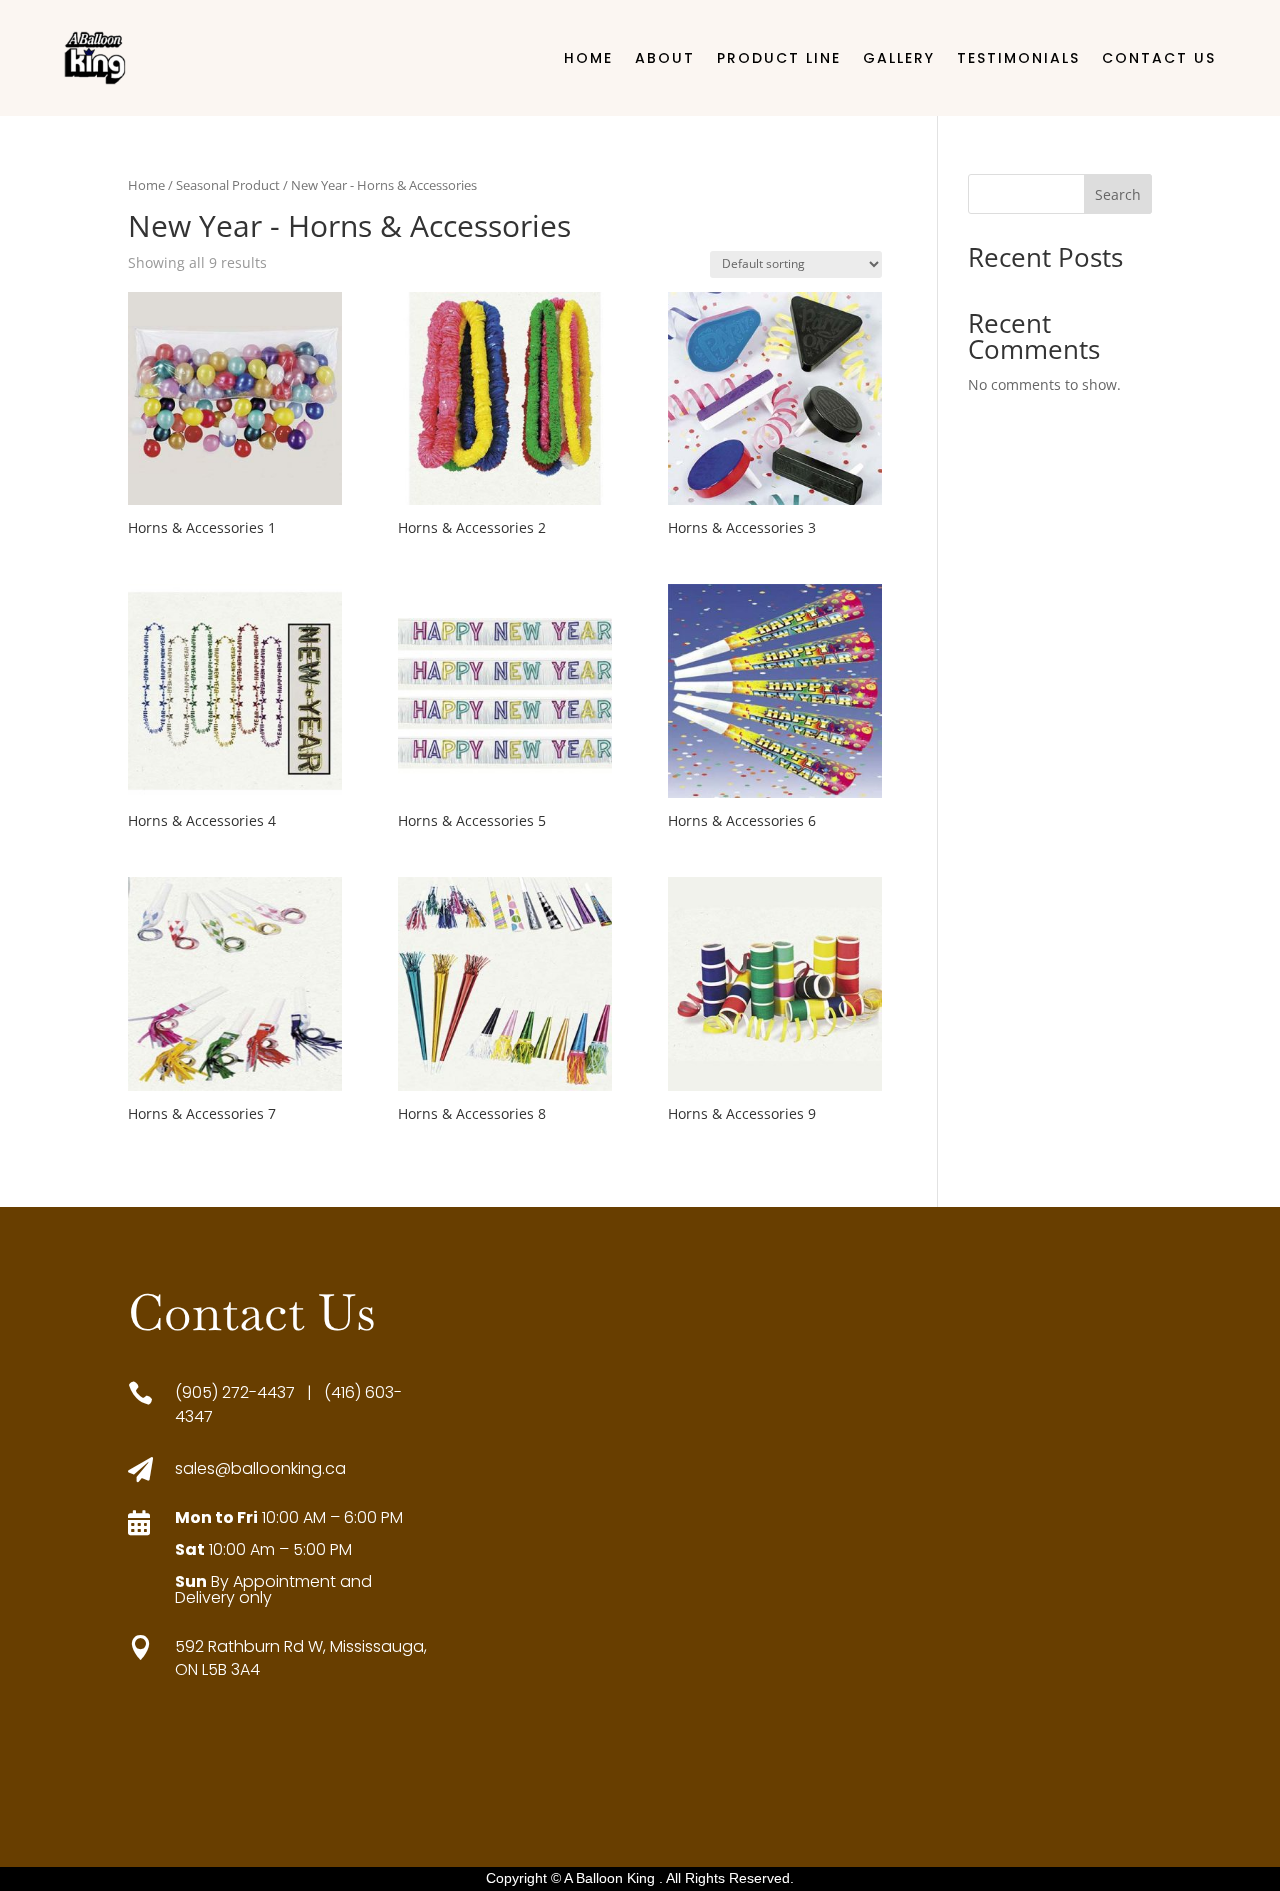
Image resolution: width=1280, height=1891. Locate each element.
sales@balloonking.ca (260, 1468)
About (665, 58)
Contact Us (1159, 58)
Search (1118, 194)
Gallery (899, 58)
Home (588, 58)
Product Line (779, 58)
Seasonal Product (228, 185)
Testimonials (1018, 58)
